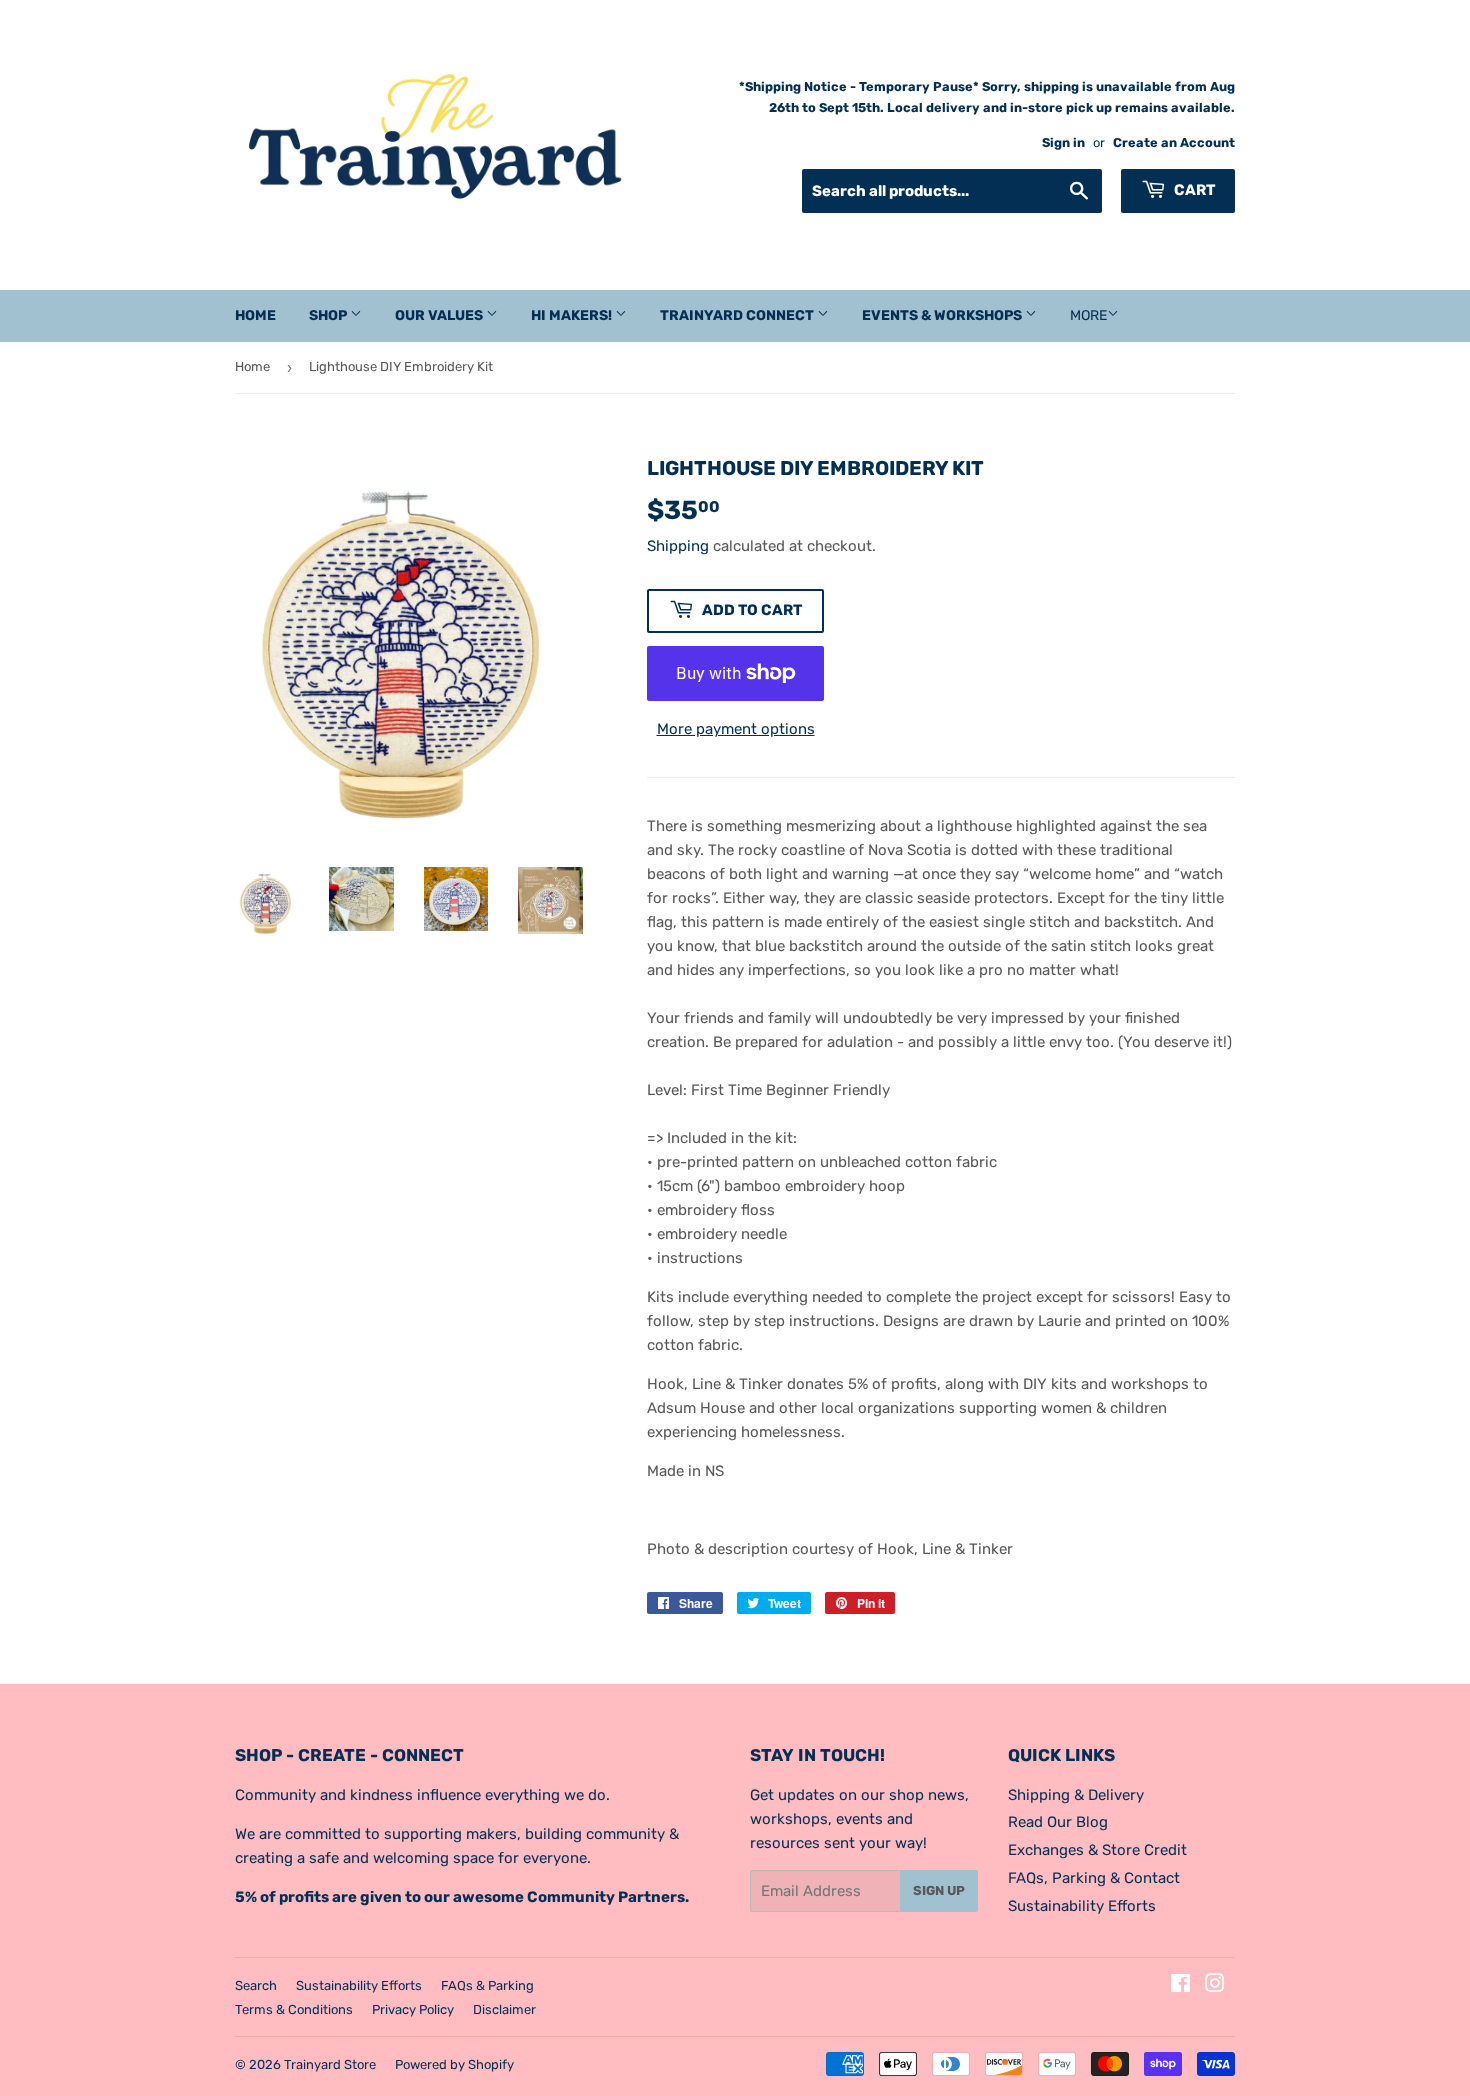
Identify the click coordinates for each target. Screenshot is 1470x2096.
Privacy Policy (413, 2009)
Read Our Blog (1058, 1822)
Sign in (1063, 142)
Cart (1193, 190)
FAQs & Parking (487, 1985)
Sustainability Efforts (1082, 1906)
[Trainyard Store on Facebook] (1180, 1986)
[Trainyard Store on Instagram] (1215, 1986)
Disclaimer (504, 2009)
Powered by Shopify (454, 2064)
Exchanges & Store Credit (1097, 1850)
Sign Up (939, 1890)
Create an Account (1174, 142)
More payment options (736, 729)
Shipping (678, 546)
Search (256, 1985)
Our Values (440, 315)
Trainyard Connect (738, 315)
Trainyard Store (330, 2064)
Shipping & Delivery (1076, 1795)
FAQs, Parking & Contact (1094, 1878)
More (1088, 315)
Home (255, 315)
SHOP (329, 315)
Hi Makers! (573, 315)
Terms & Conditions (294, 2009)
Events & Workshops (943, 315)
